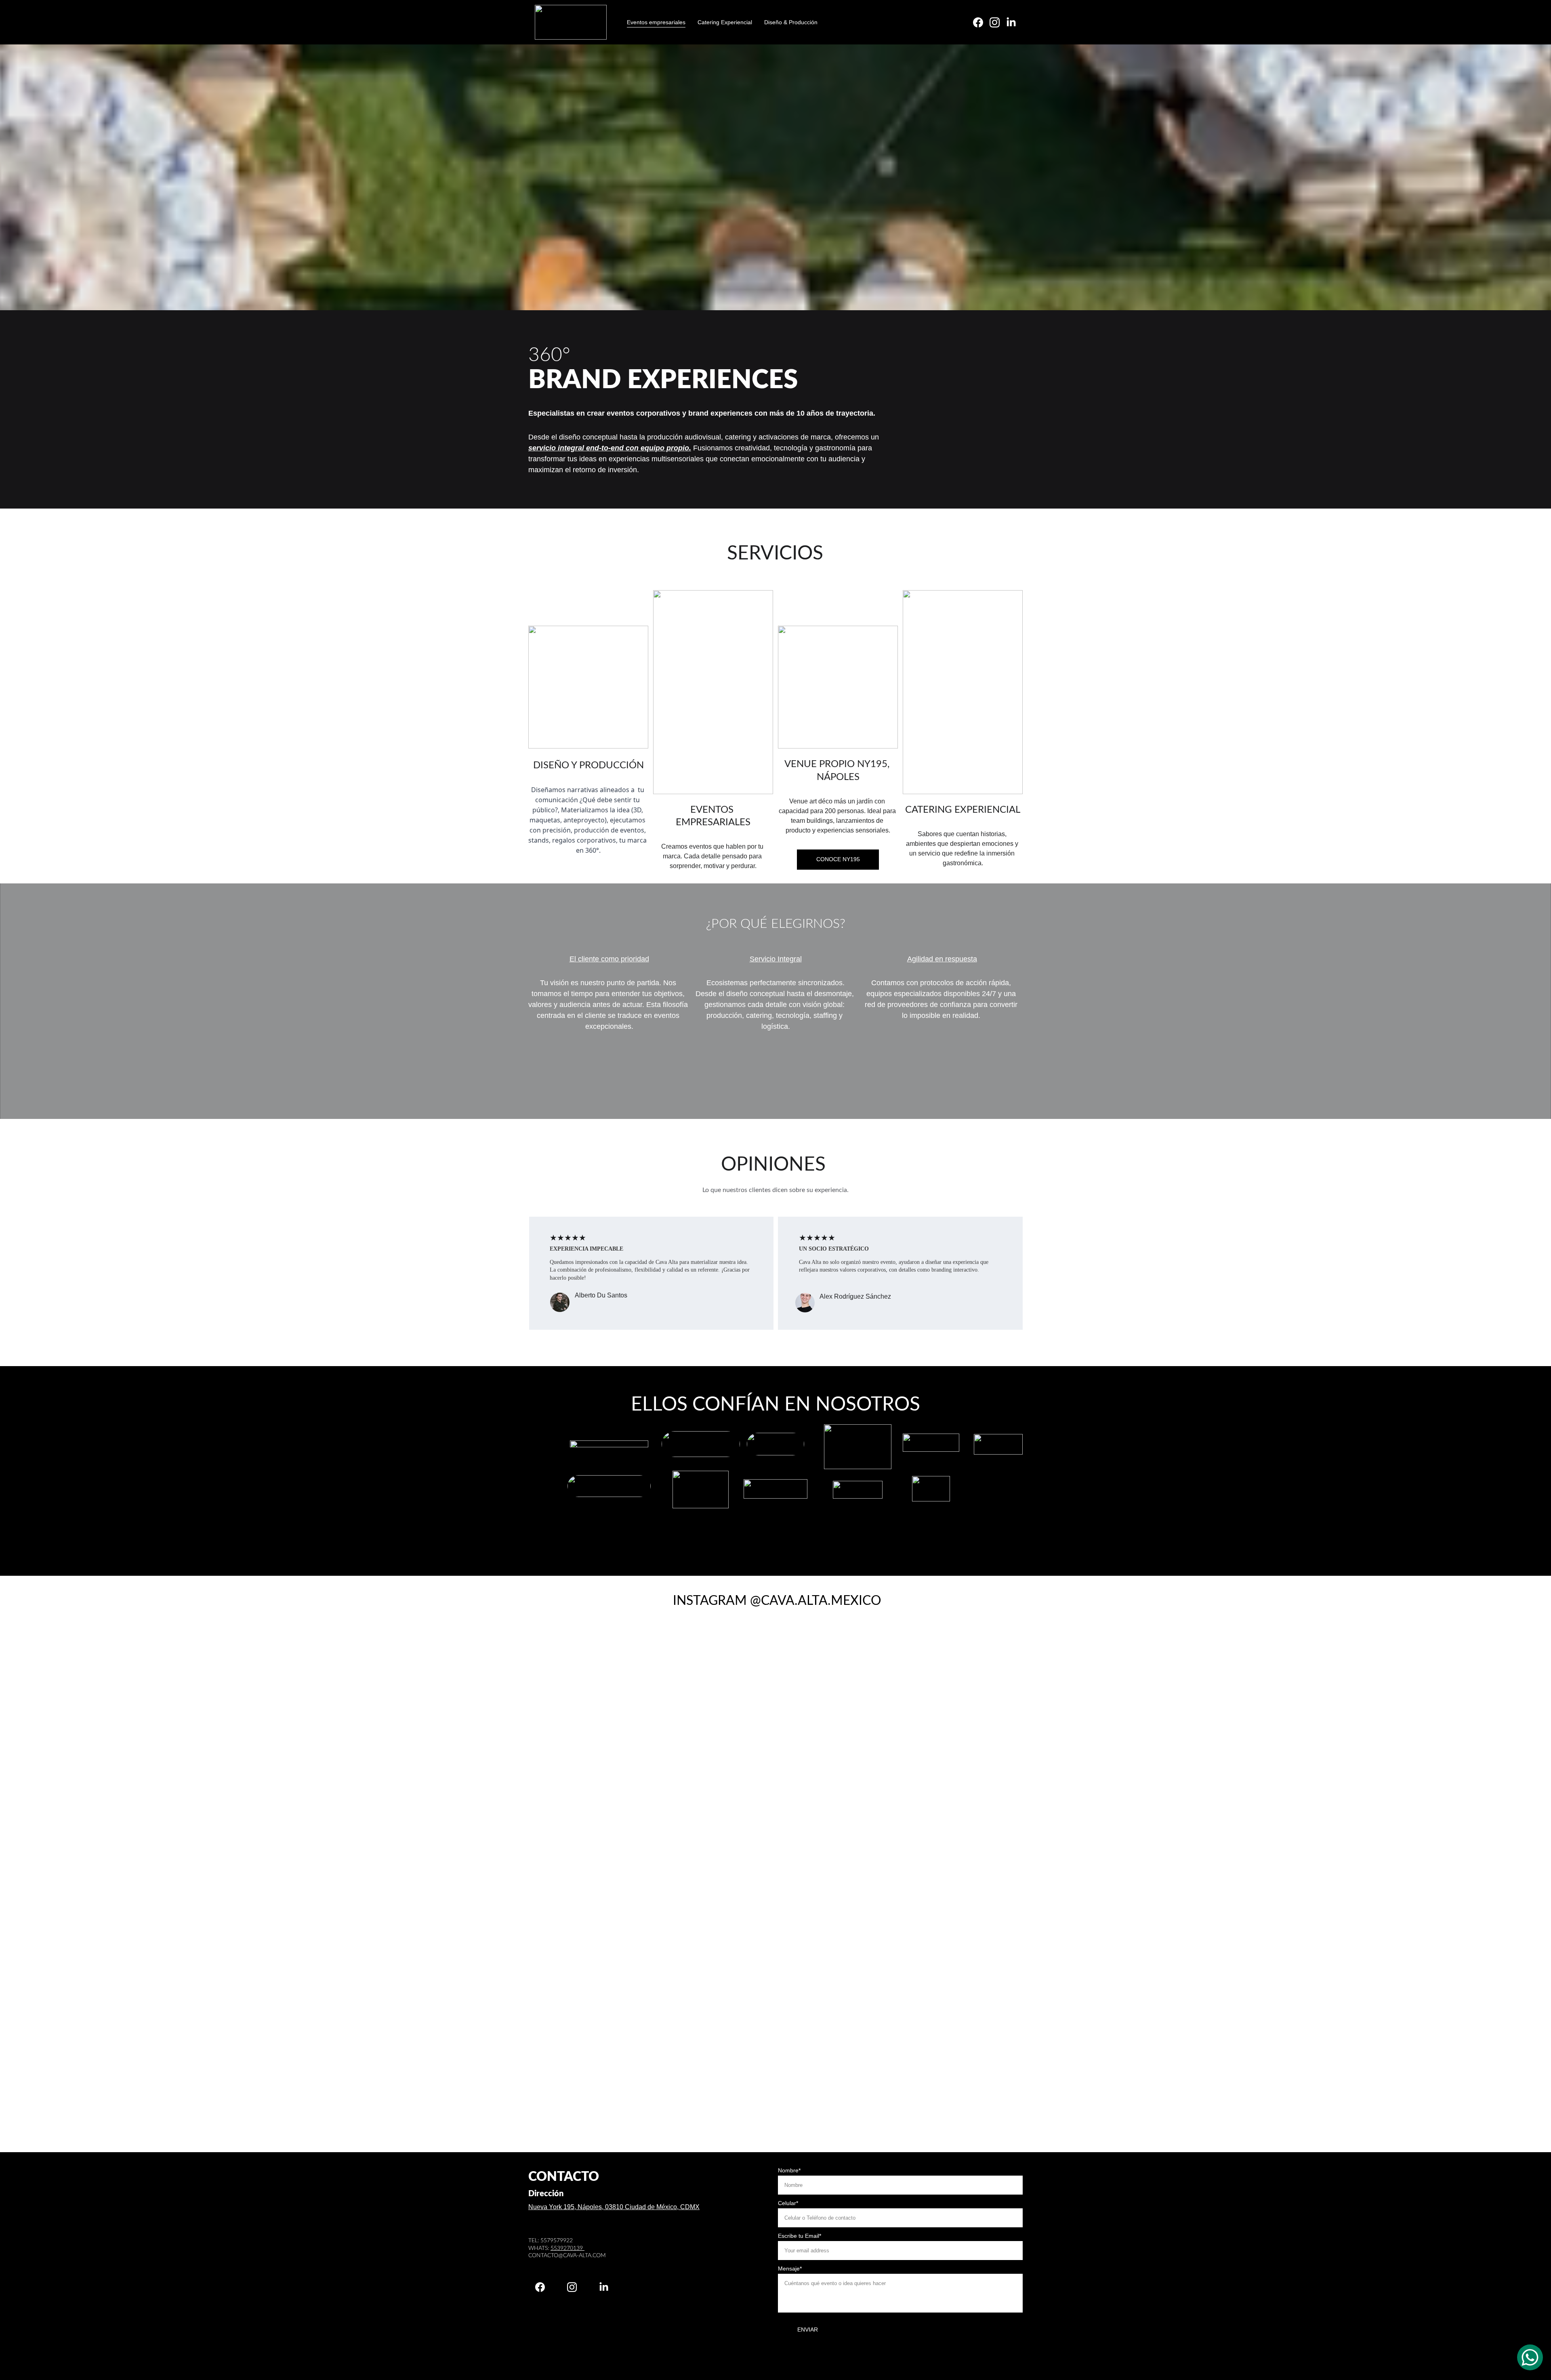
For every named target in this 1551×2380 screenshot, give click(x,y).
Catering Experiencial (725, 22)
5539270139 (567, 2248)
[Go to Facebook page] (981, 22)
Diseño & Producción (791, 22)
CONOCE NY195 (838, 859)
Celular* (788, 2203)
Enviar (808, 2330)
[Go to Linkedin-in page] (1011, 22)
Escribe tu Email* (800, 2236)
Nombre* (789, 2170)
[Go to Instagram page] (998, 22)
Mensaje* (790, 2269)
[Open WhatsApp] (1530, 2357)
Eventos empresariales (656, 22)
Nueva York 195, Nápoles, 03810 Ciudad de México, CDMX (614, 2207)
